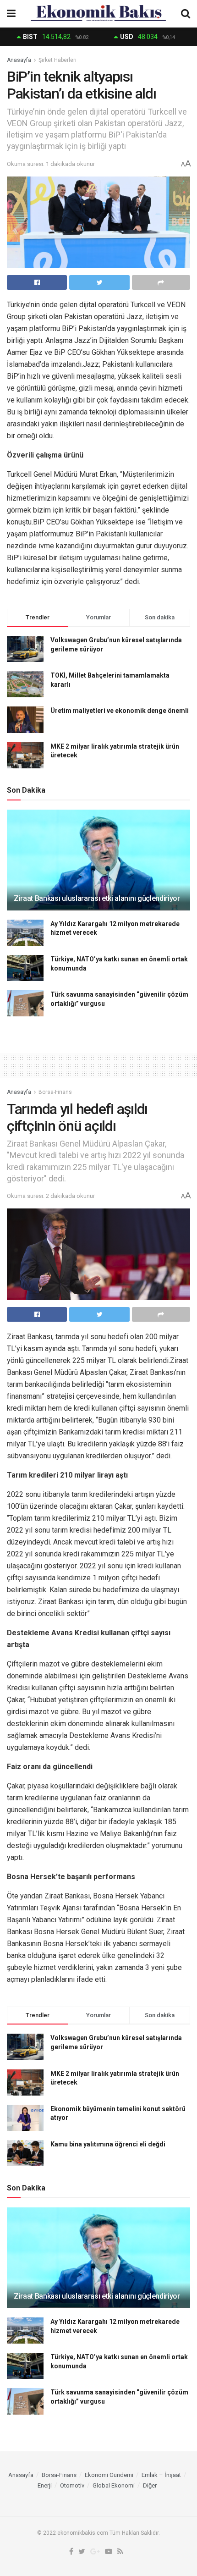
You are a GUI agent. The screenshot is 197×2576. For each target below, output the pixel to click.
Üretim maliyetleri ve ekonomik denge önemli (120, 711)
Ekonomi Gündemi (109, 2475)
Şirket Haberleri (57, 60)
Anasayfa (19, 60)
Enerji (45, 2485)
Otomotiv (72, 2485)
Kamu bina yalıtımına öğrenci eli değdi (108, 2144)
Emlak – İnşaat (161, 2475)
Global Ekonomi (114, 2485)
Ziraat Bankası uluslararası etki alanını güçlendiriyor (97, 898)
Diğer (150, 2485)
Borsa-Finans (55, 1092)
